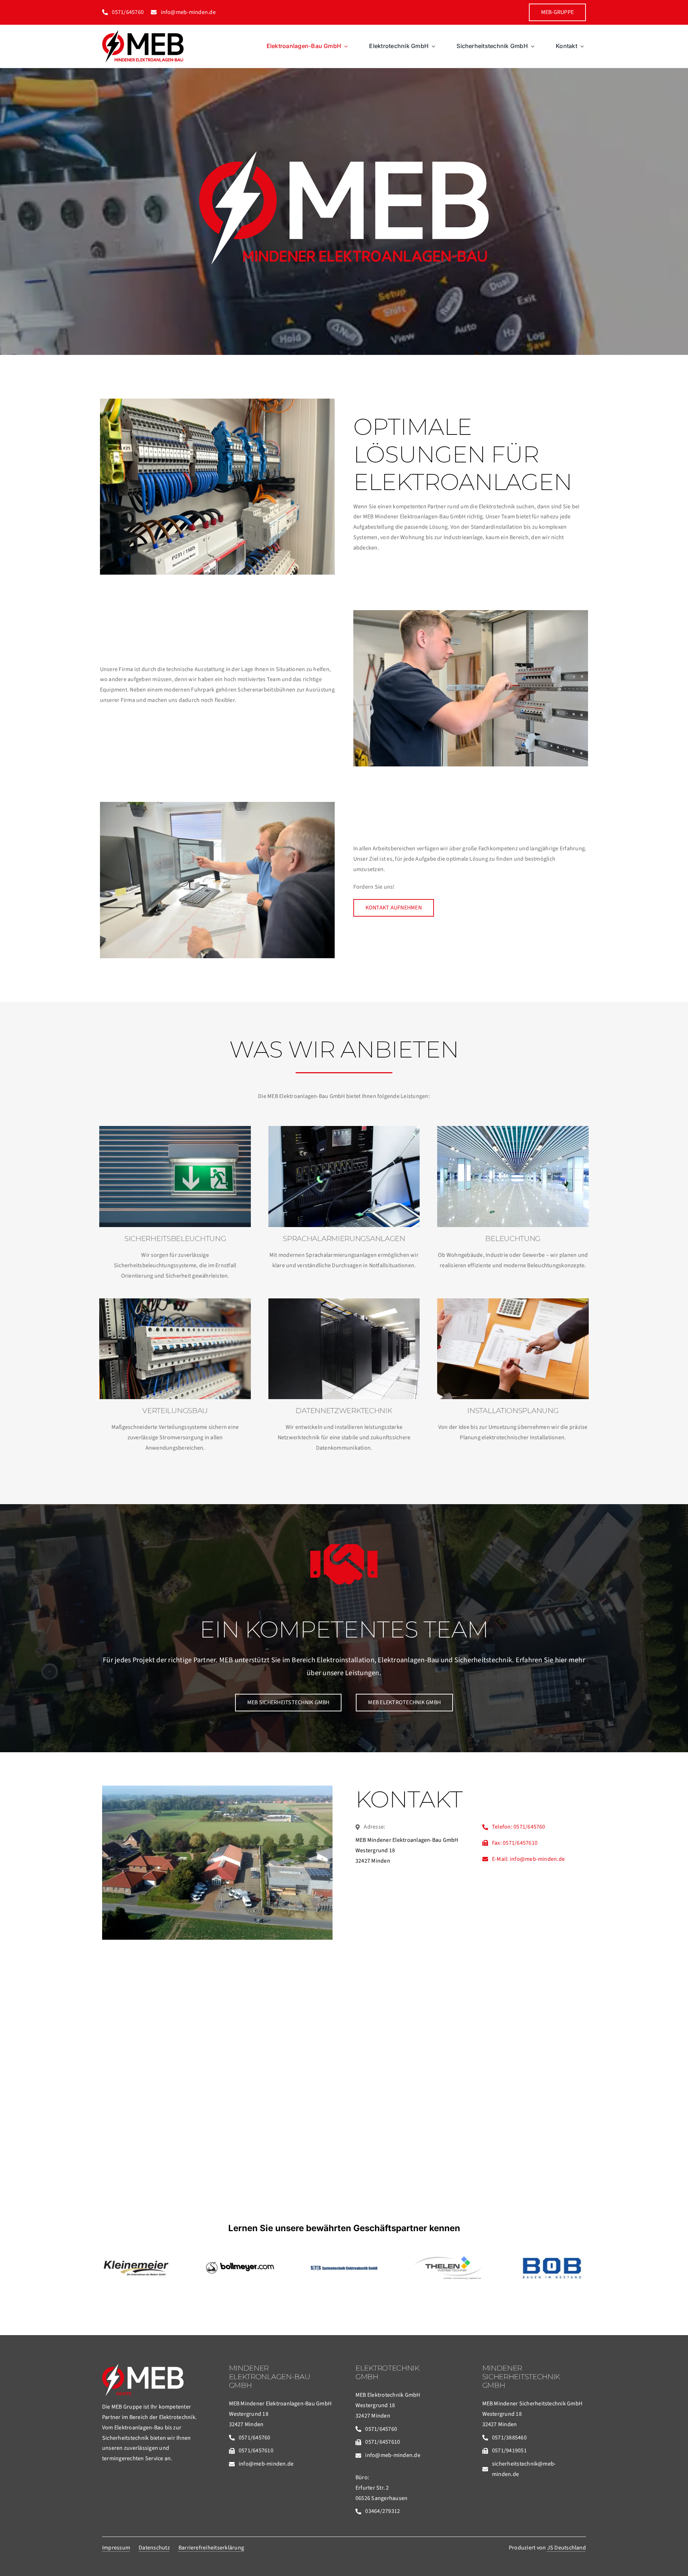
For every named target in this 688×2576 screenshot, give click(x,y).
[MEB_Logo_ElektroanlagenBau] (143, 33)
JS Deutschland (567, 2548)
